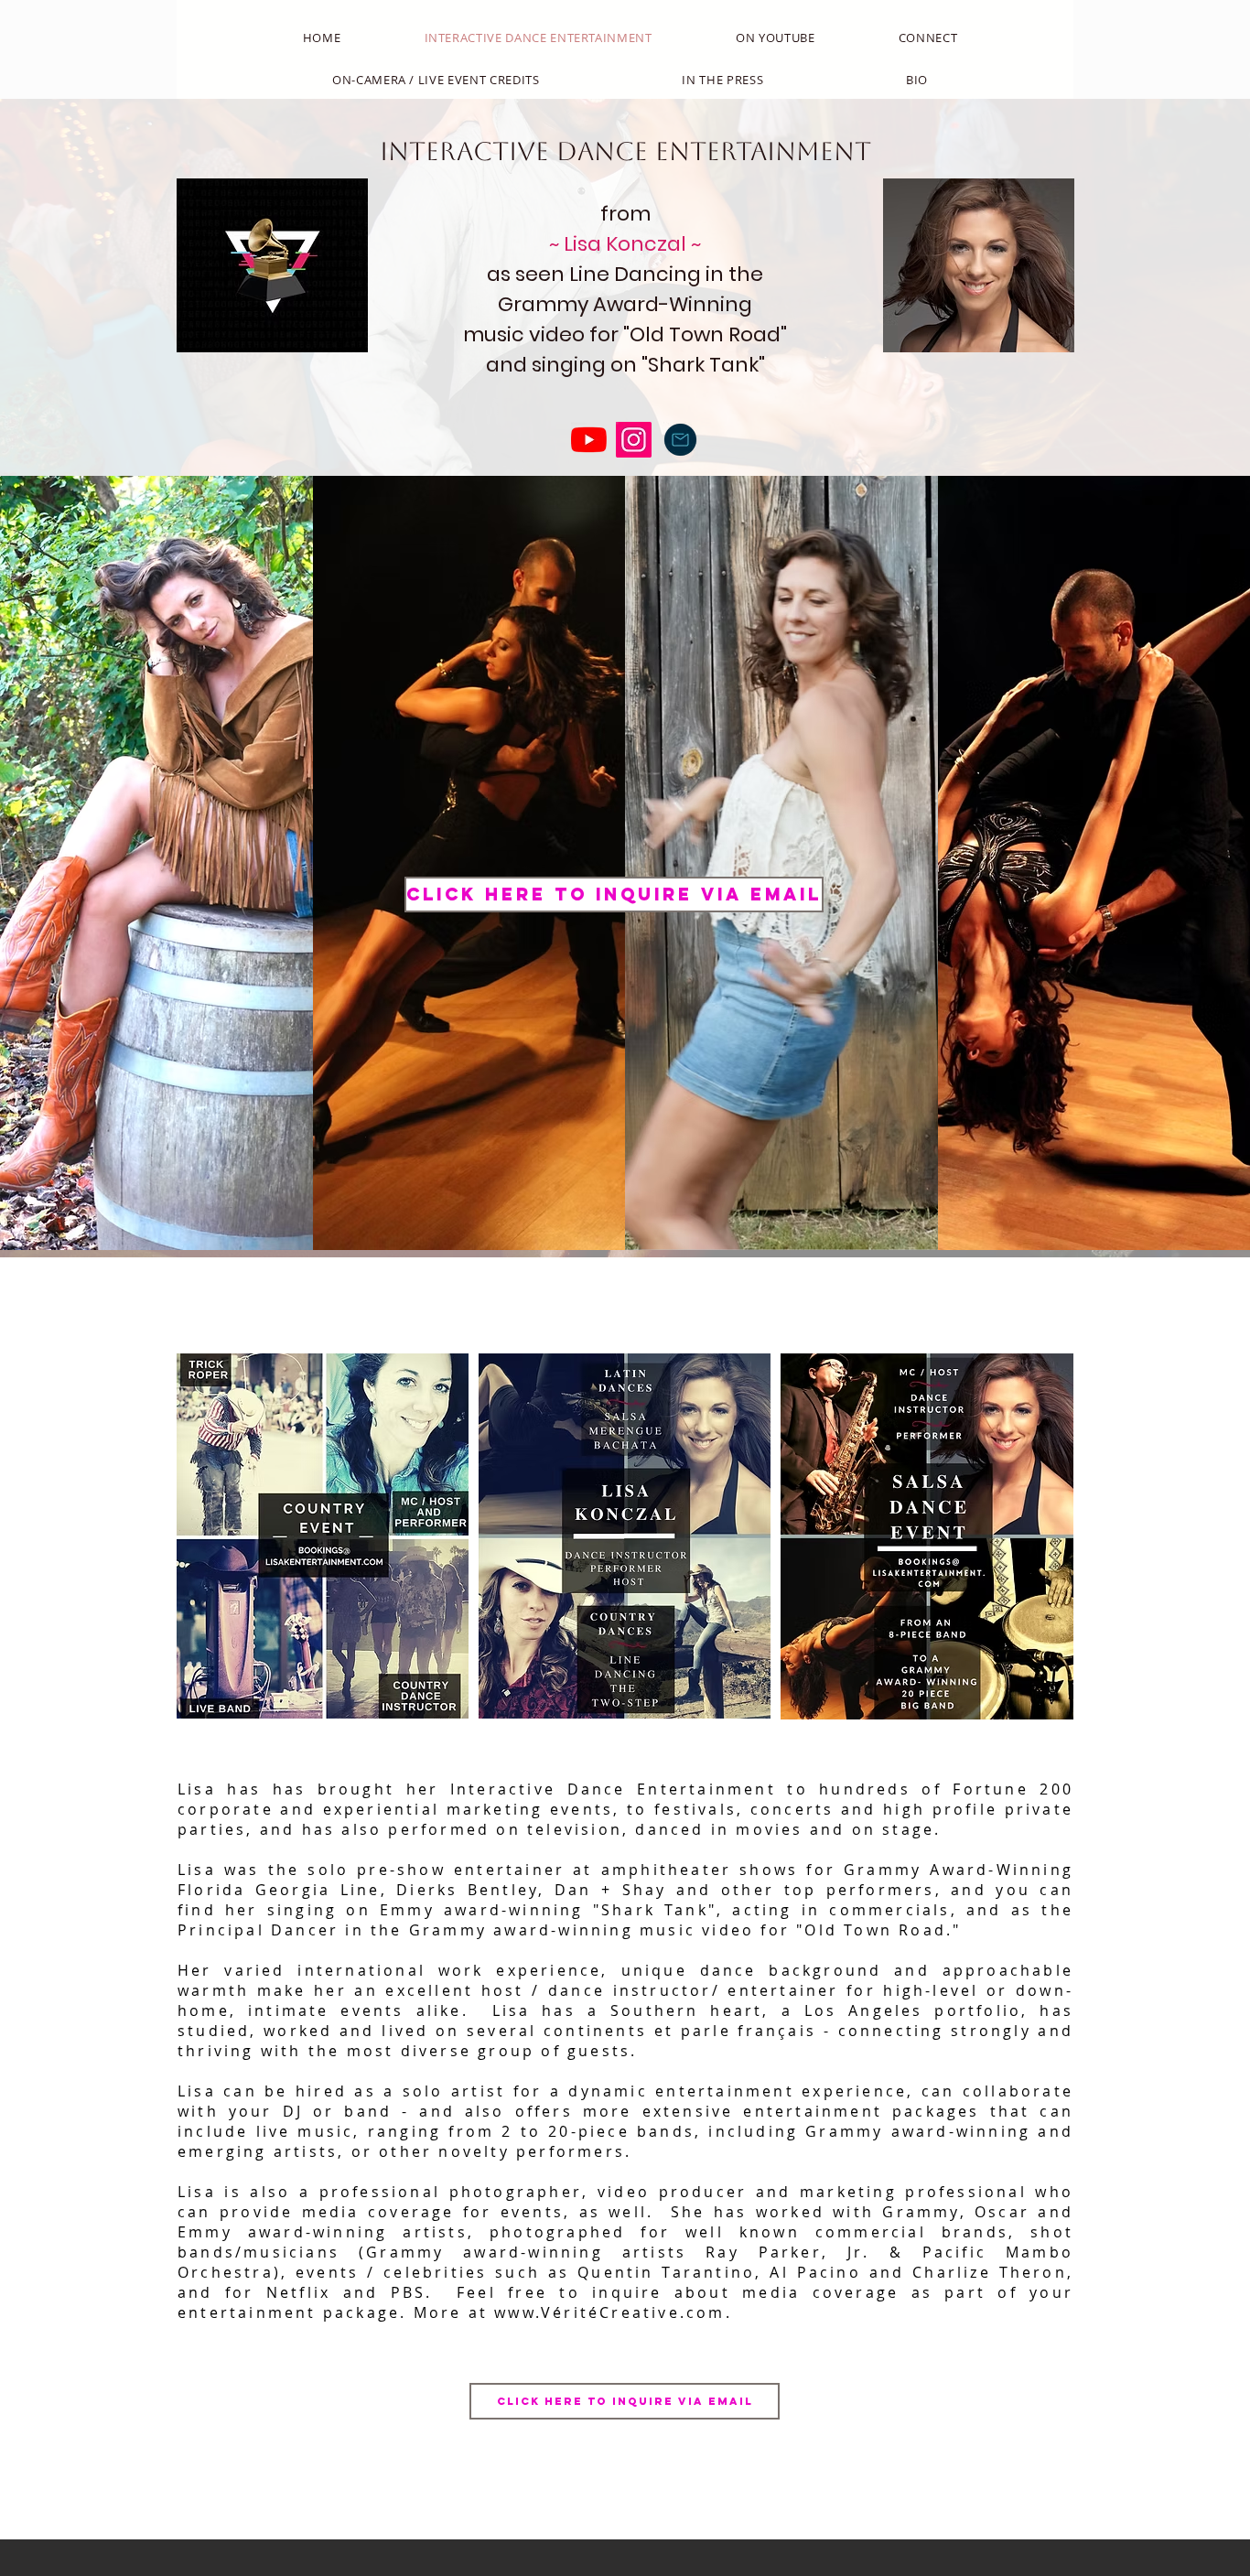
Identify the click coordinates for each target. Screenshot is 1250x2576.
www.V (523, 2312)
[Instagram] (634, 440)
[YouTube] (589, 440)
